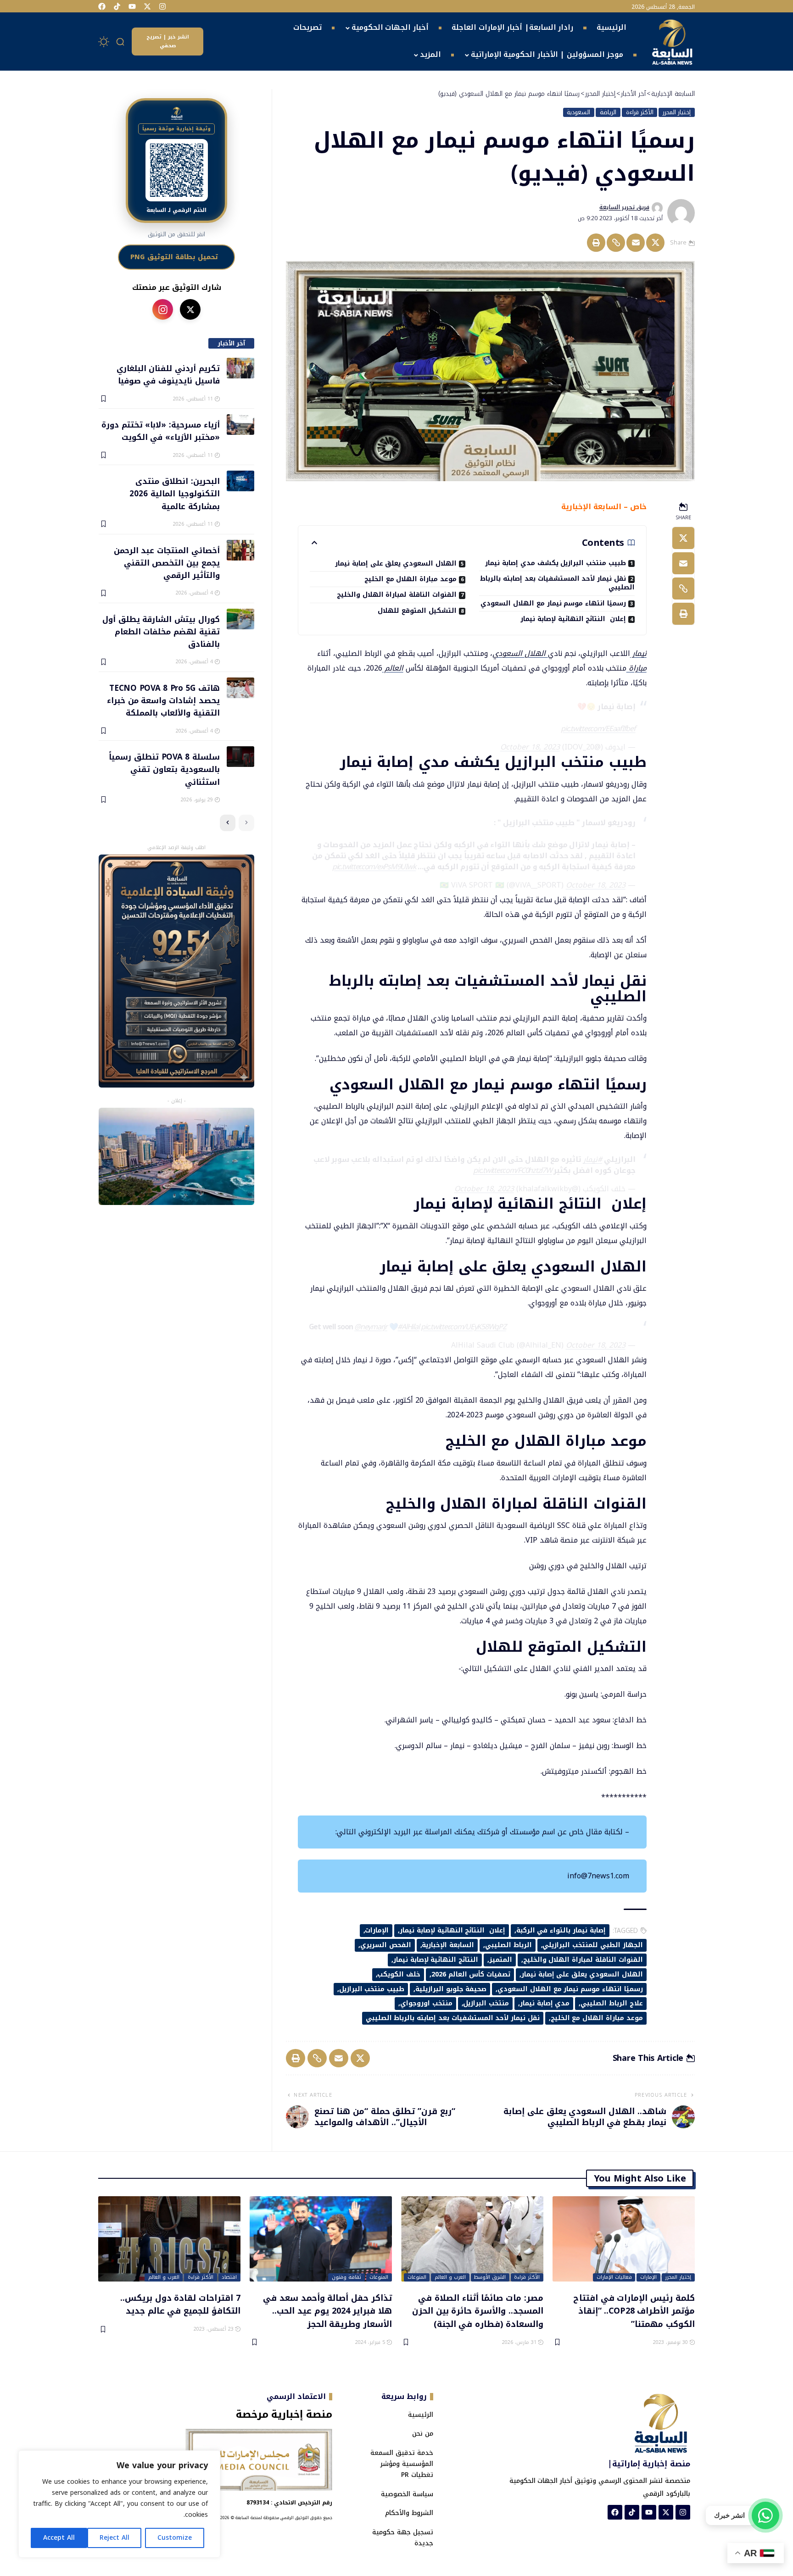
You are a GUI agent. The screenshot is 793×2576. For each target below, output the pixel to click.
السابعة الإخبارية (448, 1945)
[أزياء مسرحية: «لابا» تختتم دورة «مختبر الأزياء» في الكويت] (240, 425)
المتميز (501, 1960)
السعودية (578, 112)
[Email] (636, 243)
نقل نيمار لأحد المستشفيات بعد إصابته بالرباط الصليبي (557, 583)
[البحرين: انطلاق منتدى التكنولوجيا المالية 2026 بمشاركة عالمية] (240, 481)
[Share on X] (655, 243)
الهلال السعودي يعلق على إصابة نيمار (396, 563)
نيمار (638, 653)
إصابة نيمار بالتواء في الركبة (561, 1930)
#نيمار (593, 1159)
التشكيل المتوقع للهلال (417, 611)
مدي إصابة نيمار (545, 2003)
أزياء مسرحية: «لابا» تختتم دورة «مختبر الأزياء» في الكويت (160, 430)
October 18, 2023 (530, 747)
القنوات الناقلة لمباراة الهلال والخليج (397, 595)
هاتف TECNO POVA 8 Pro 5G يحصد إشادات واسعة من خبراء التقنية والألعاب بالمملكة (163, 700)
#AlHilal (408, 1327)
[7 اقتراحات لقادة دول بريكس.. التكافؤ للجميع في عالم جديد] (169, 2239)
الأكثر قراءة (640, 112)
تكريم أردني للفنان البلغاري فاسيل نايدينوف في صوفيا (168, 374)
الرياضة (608, 112)
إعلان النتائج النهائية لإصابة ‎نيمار (573, 619)
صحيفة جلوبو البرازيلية (451, 1989)
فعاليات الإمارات (614, 2277)
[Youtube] (132, 6)
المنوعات (417, 2277)
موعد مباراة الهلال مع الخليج (410, 579)
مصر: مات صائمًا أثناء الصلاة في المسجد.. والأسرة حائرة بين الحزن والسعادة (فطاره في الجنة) (478, 2311)
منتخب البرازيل (486, 2003)
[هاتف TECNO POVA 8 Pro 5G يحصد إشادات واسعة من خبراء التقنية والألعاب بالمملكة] (240, 688)
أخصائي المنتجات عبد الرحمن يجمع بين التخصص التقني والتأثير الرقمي (167, 563)
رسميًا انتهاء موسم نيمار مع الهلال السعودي (553, 603)
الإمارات (377, 1930)
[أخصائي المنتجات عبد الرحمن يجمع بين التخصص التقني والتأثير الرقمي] (240, 550)
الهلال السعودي (520, 653)
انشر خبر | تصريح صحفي (168, 41)
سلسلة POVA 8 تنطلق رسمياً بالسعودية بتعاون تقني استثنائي (164, 769)
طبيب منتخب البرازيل (372, 1989)
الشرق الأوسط (490, 2277)
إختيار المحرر (677, 112)
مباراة (637, 668)
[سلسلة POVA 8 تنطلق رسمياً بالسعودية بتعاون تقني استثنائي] (240, 757)
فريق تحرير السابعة (624, 207)
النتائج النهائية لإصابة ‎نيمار (436, 1960)
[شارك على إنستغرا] (163, 309)
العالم (393, 668)
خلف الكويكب (399, 1974)
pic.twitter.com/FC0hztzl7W (513, 1170)
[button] (121, 42)
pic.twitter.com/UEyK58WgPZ (464, 1327)
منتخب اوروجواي (426, 2003)
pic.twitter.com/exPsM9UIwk (374, 867)
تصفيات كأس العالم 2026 (471, 1974)
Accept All (59, 2538)
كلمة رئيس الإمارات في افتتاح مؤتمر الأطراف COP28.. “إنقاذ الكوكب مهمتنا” (634, 2311)
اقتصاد (229, 2277)
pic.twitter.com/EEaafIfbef (598, 729)
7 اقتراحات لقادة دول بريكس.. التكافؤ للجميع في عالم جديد (180, 2304)
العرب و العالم (450, 2277)
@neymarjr (371, 1327)
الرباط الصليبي (508, 1945)
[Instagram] (162, 6)
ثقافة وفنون (346, 2277)
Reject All (114, 2538)
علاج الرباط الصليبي (612, 2003)
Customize (175, 2538)
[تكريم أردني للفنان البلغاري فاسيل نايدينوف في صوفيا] (240, 368)
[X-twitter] (147, 6)
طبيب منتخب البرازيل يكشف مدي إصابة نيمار (556, 563)
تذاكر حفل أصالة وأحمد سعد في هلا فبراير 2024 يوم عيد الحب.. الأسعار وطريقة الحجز (327, 2311)
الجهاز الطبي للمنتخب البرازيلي (592, 1945)
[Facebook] (102, 6)
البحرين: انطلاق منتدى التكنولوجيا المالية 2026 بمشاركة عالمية (174, 493)
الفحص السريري (386, 1945)
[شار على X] (190, 309)
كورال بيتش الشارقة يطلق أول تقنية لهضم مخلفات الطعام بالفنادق (161, 631)
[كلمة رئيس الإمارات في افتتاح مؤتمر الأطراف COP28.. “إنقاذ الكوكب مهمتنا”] (624, 2239)
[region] (119, 2504)
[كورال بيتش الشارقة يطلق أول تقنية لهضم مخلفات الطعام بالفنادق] (240, 619)
